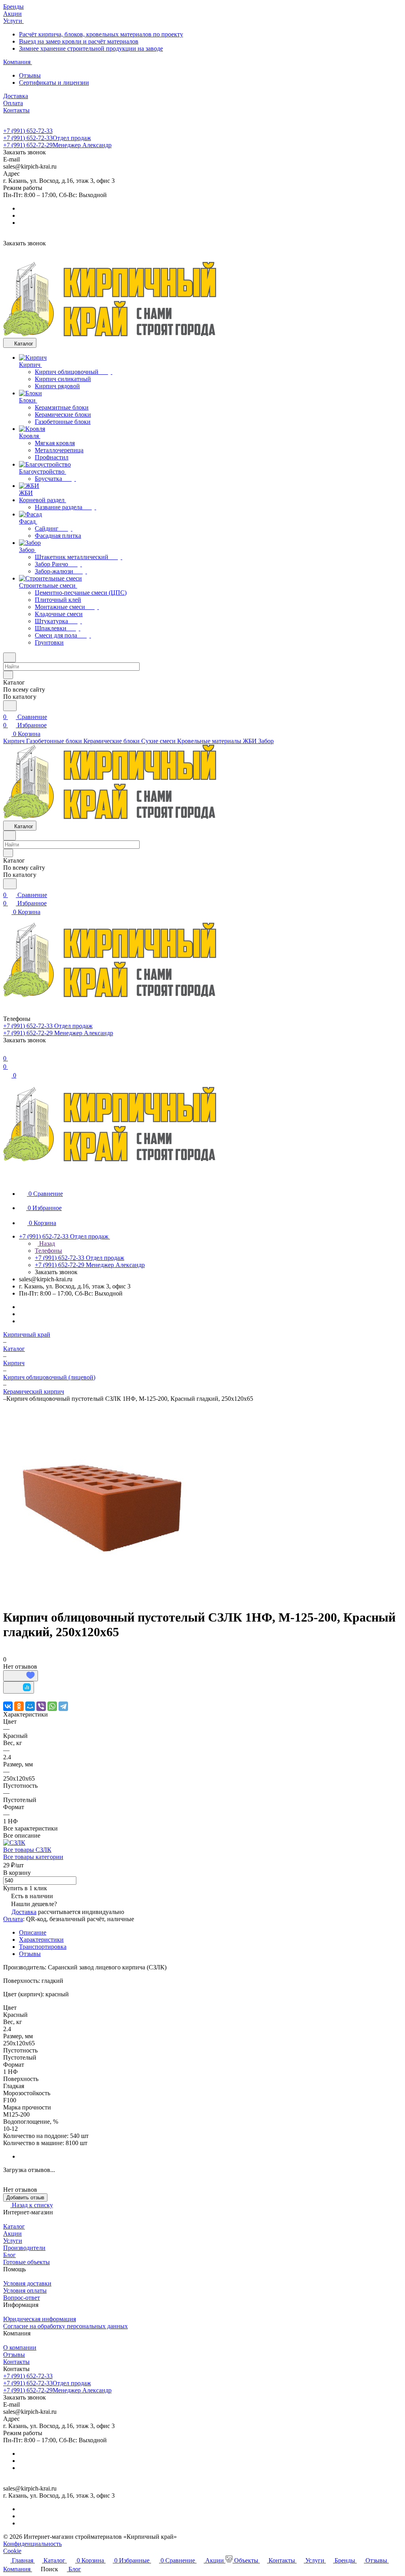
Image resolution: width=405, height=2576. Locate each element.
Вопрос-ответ (22, 2298)
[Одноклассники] (19, 1706)
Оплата (13, 1919)
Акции (12, 2234)
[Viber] (41, 1706)
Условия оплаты (25, 2291)
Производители (24, 2248)
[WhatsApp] (52, 1706)
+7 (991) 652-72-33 (28, 131)
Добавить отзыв (25, 2198)
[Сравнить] (19, 1687)
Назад (46, 1243)
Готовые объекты (26, 2262)
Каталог (14, 2226)
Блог (9, 2255)
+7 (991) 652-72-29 (57, 145)
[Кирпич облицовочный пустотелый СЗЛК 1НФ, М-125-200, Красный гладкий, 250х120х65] (102, 1598)
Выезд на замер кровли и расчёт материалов (79, 41)
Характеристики (41, 1940)
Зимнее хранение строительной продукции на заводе (91, 48)
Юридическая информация (40, 2319)
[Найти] (10, 706)
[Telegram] (63, 1706)
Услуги (13, 2241)
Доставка (24, 1912)
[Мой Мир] (30, 1706)
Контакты (16, 2362)
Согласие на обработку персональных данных (65, 2326)
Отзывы (30, 75)
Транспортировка (43, 1947)
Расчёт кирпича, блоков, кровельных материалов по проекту (101, 34)
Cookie (12, 2551)
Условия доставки (27, 2283)
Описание (33, 1932)
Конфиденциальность (32, 2544)
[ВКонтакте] (8, 1706)
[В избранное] (21, 1676)
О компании (20, 2347)
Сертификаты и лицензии (54, 83)
